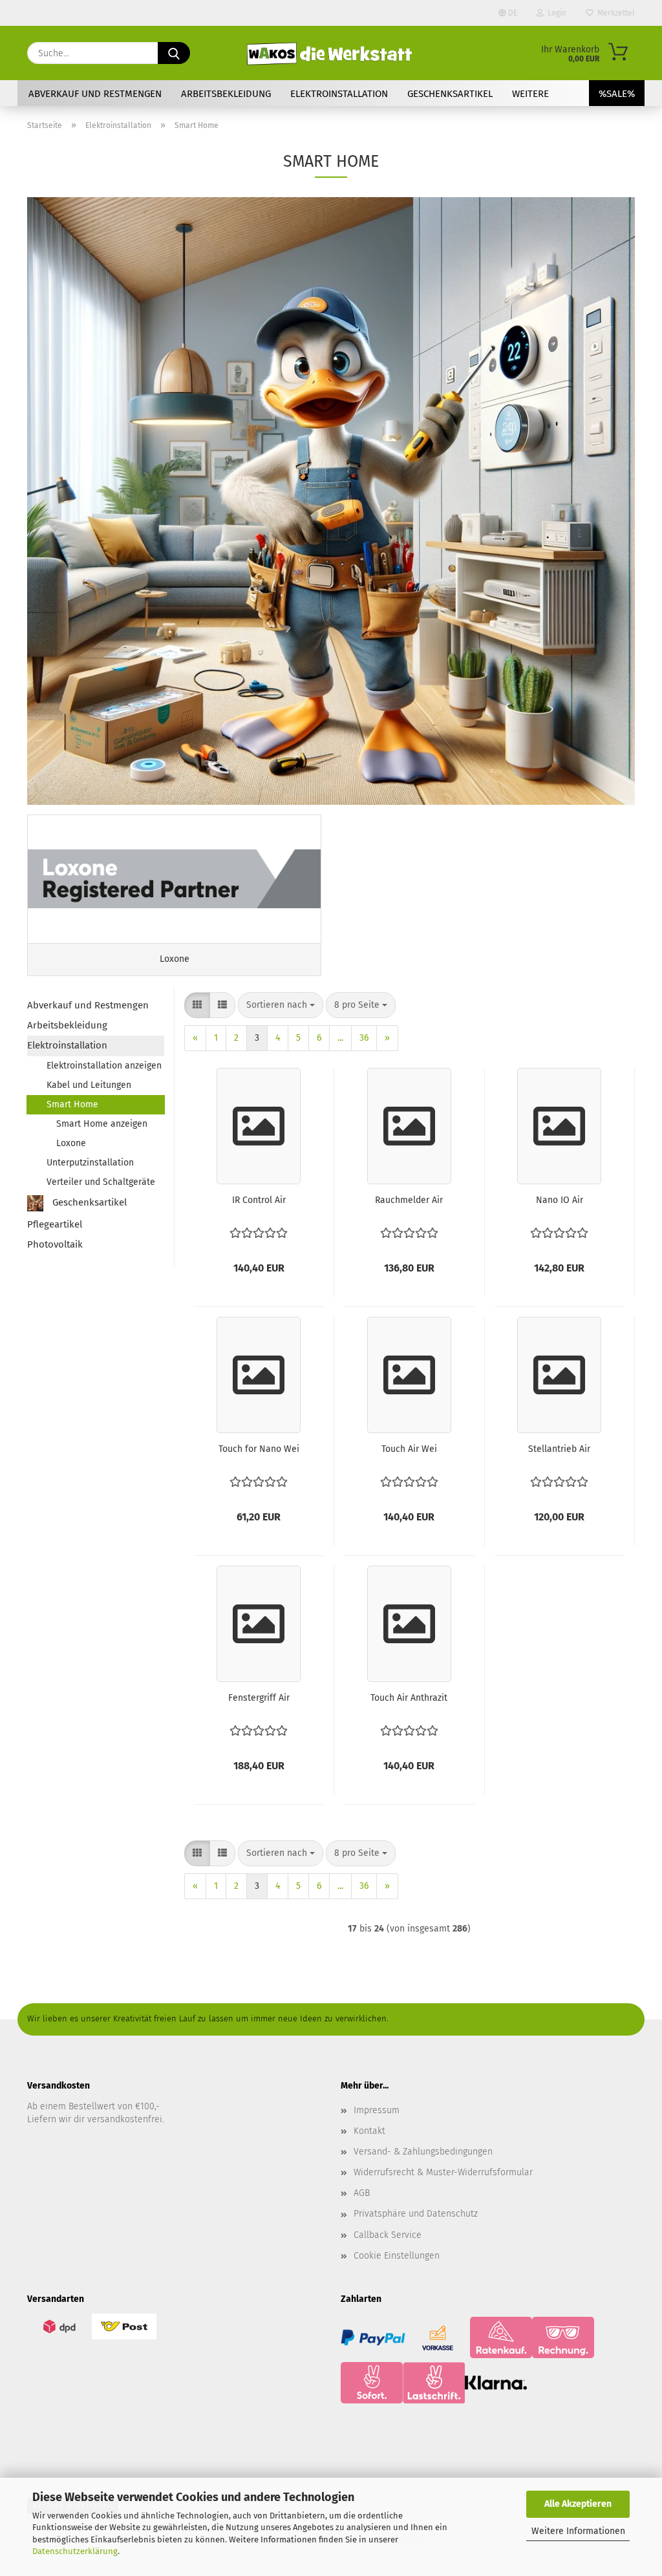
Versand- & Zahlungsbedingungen (423, 2152)
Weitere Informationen (578, 2531)
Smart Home (72, 1104)
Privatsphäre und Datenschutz (416, 2214)
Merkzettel (614, 13)
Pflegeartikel (55, 1224)
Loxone (71, 1143)
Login (555, 13)
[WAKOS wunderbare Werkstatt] (331, 53)
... (340, 1038)
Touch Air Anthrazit (409, 1698)
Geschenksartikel (450, 94)
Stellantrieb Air (559, 1449)
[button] (197, 1005)
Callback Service (388, 2235)
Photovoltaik (55, 1244)
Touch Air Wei (409, 1449)
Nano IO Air (560, 1200)
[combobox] (281, 1005)
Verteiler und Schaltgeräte (101, 1182)
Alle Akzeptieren (578, 2504)
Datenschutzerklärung (75, 2551)
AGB (362, 2193)
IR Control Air (259, 1200)
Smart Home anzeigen (102, 1124)
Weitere (530, 94)
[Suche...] (174, 53)
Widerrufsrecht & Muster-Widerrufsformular (443, 2172)
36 (364, 1038)
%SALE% (617, 94)
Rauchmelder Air (409, 1200)
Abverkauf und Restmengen (95, 94)
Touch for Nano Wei (259, 1449)
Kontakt (369, 2131)
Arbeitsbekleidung (226, 94)
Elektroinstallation (339, 94)
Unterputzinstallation (90, 1163)
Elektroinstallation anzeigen (104, 1066)
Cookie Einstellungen (397, 2256)
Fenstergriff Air (259, 1698)
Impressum (377, 2110)
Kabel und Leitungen (89, 1085)
